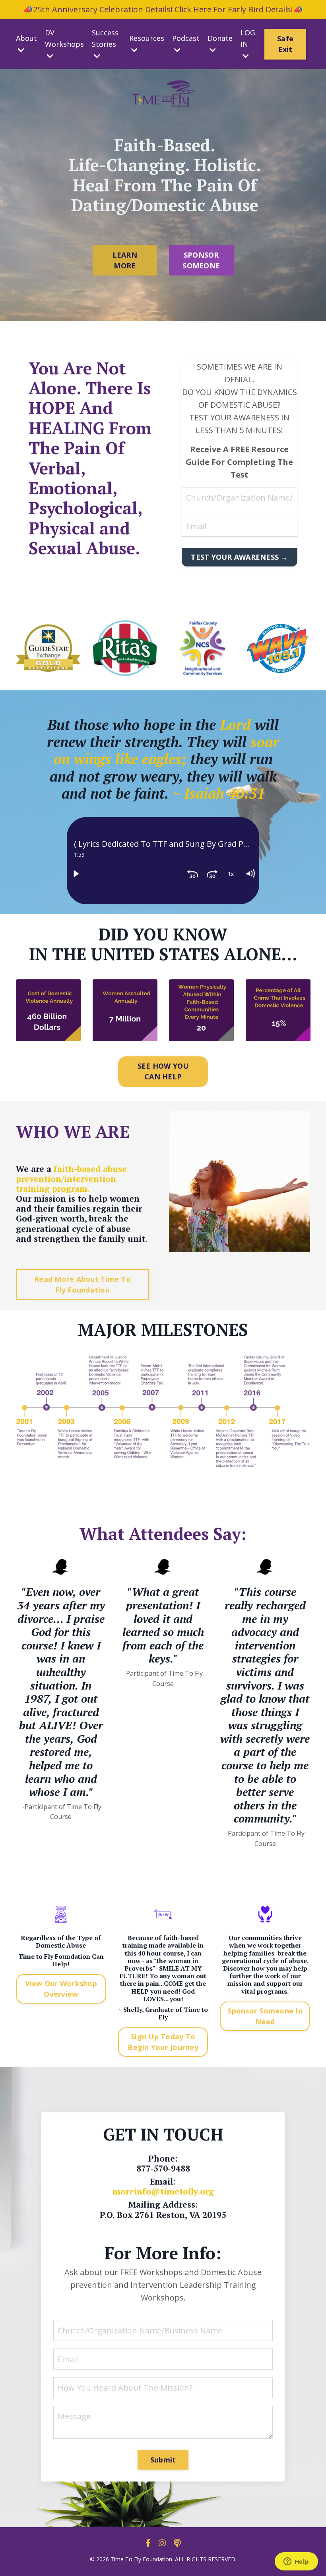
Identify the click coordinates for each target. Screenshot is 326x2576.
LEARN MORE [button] (125, 260)
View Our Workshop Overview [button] (61, 1989)
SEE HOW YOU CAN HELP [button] (163, 1071)
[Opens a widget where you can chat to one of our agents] (296, 2562)
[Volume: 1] (250, 874)
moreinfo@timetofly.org (163, 2191)
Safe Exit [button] (285, 44)
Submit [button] (163, 2460)
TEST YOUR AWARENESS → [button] (239, 557)
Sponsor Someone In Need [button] (265, 2016)
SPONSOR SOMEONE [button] (201, 260)
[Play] (76, 874)
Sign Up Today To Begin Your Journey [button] (163, 2042)
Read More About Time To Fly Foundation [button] (82, 1284)
